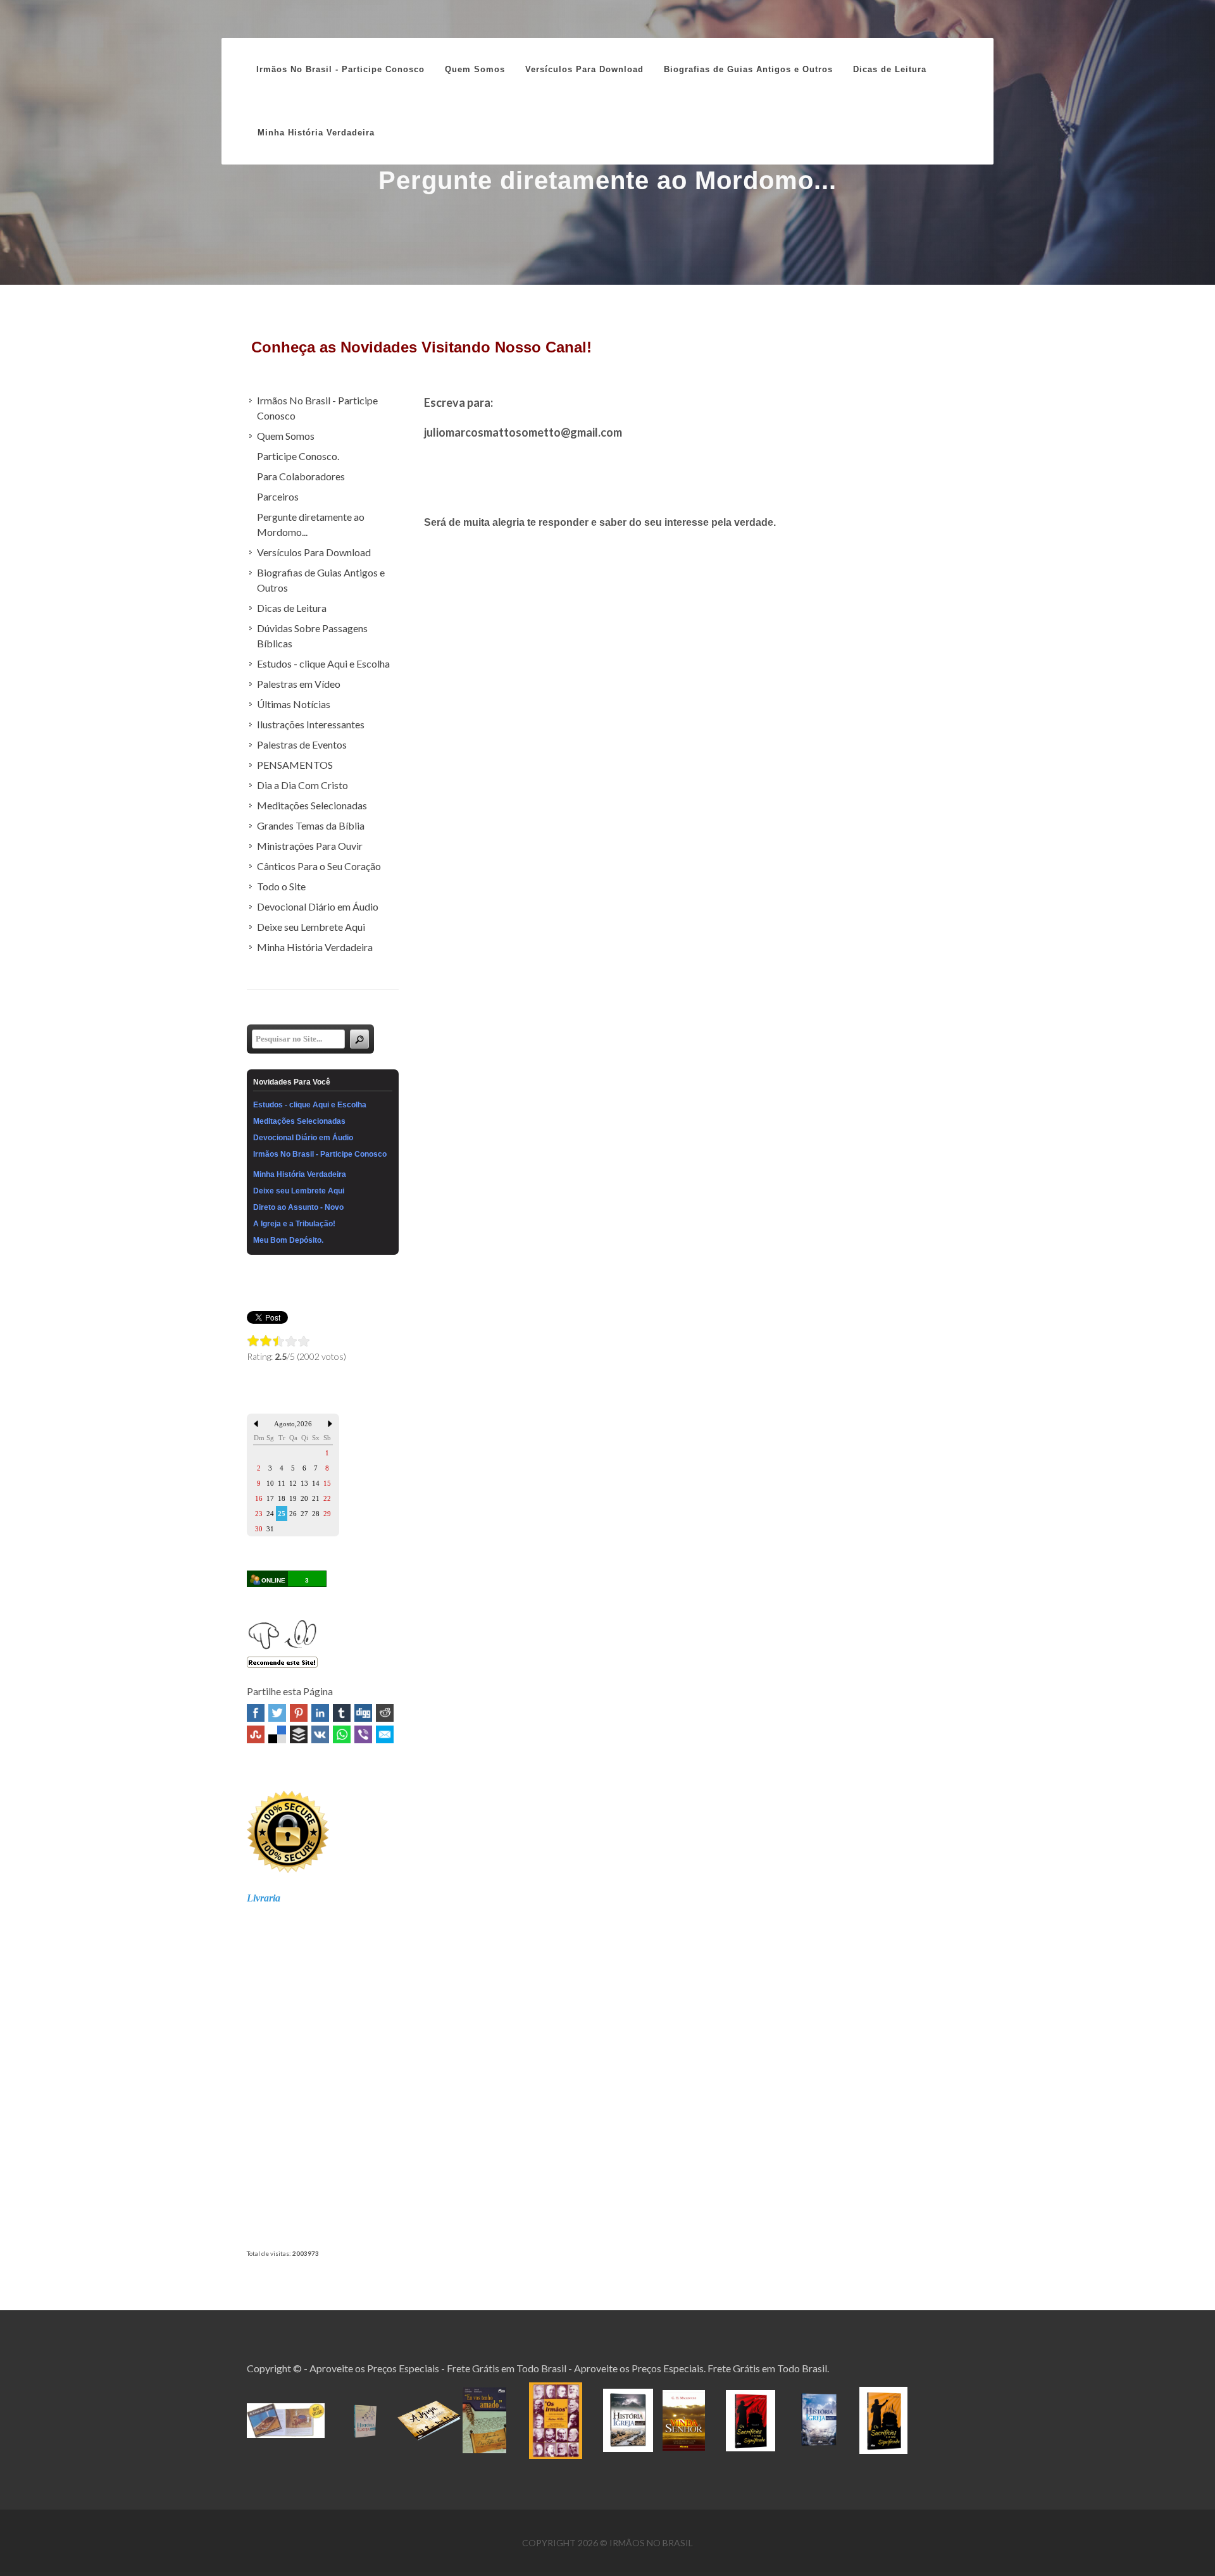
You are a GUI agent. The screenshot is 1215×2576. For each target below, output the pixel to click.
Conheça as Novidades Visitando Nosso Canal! (421, 347)
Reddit (385, 1713)
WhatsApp (342, 1734)
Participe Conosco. (298, 456)
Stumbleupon (256, 1734)
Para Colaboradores (301, 476)
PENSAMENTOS (295, 765)
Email (385, 1734)
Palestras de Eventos (302, 744)
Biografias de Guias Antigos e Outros (321, 580)
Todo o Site (281, 886)
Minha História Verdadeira (315, 947)
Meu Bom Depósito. (288, 1240)
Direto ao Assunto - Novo (298, 1207)
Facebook (256, 1713)
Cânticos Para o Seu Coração (319, 866)
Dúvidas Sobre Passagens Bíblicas (312, 636)
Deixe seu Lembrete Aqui (311, 927)
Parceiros (278, 496)
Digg (363, 1713)
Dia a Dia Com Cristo (302, 785)
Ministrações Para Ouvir (310, 846)
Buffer (299, 1734)
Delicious (277, 1734)
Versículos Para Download (314, 552)
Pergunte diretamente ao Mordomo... (311, 524)
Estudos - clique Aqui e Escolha (323, 663)
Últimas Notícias (294, 704)
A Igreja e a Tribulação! (294, 1224)
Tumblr (342, 1713)
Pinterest (299, 1713)
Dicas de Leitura (292, 608)
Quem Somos (286, 436)
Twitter (277, 1713)
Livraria (264, 1898)
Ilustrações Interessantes (311, 724)
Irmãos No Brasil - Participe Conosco (340, 69)
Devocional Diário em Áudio (318, 906)
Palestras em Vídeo (299, 684)
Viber (363, 1734)
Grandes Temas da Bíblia (311, 825)
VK (320, 1734)
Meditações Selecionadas (312, 805)
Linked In (320, 1713)
